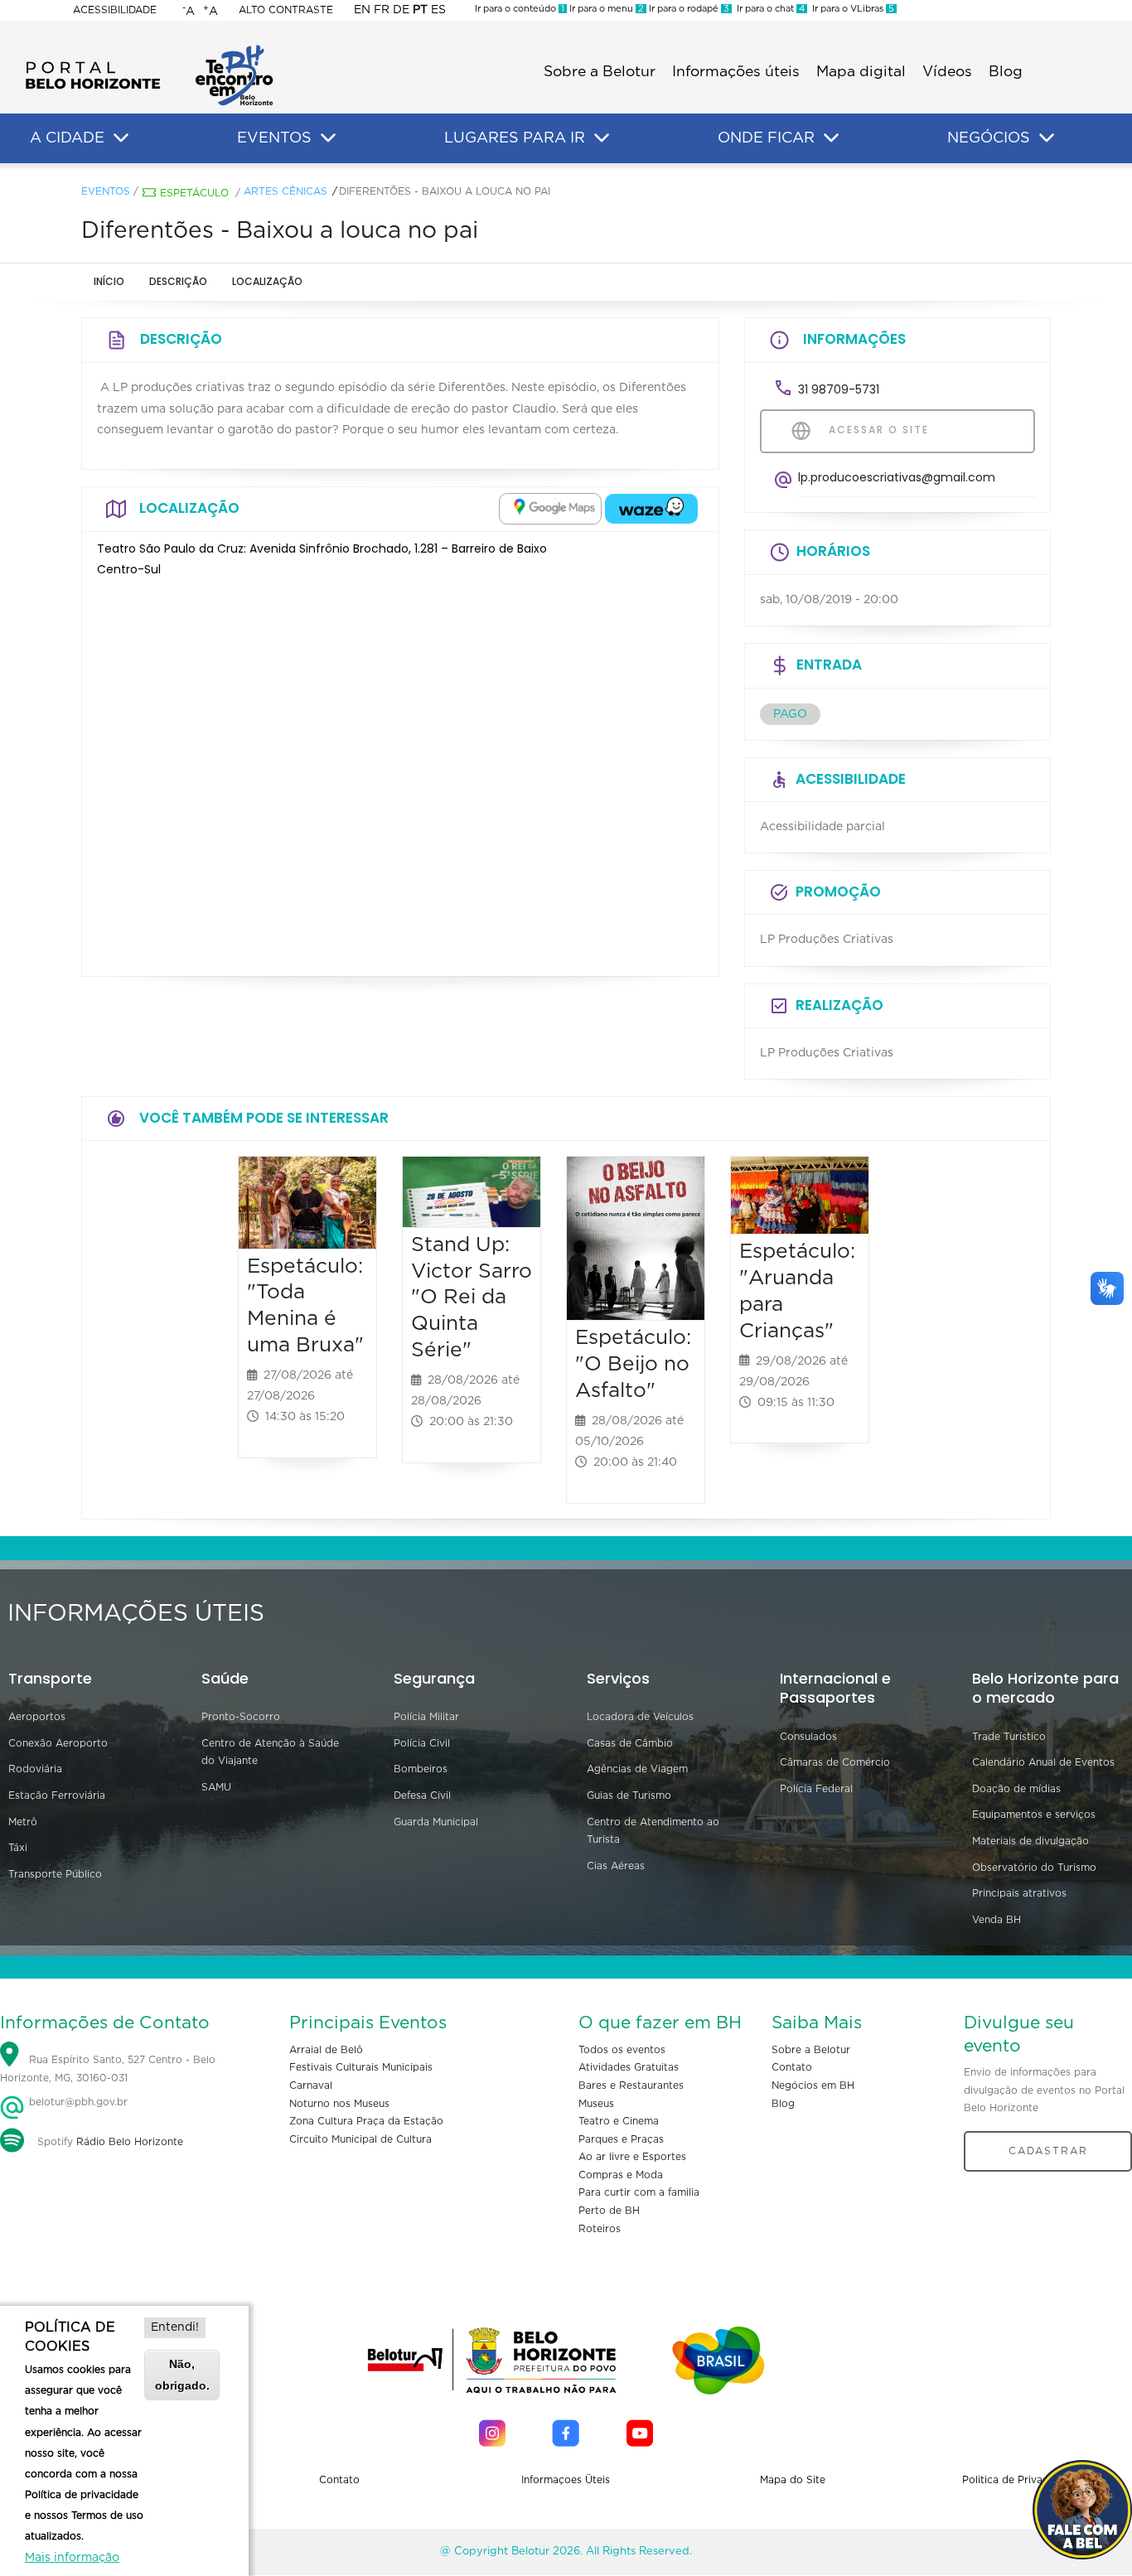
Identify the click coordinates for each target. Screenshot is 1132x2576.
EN (362, 10)
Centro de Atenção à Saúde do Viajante (270, 1752)
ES (438, 10)
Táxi (18, 1848)
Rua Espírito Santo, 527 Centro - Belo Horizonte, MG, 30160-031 (108, 2069)
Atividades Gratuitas (629, 2067)
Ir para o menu (605, 9)
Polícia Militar (426, 1717)
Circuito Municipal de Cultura (360, 2139)
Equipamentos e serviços (1034, 1815)
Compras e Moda (621, 2175)
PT (420, 10)
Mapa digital (861, 72)
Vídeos (947, 72)
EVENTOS (274, 138)
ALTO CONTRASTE (286, 10)
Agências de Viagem (637, 1769)
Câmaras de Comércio (835, 1762)
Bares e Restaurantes (631, 2085)
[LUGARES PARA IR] (602, 138)
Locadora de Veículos (640, 1717)
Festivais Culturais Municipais (361, 2067)
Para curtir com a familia (639, 2192)
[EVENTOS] (328, 138)
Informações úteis (736, 72)
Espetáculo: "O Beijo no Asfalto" (633, 1364)
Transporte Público (55, 1874)
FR (382, 10)
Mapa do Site (793, 2480)
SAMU (216, 1787)
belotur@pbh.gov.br (77, 2102)
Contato (792, 2067)
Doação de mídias (1016, 1789)
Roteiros (600, 2229)
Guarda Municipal (436, 1822)
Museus (596, 2104)
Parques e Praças (621, 2139)
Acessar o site (877, 430)
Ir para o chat (768, 9)
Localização (267, 281)
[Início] (149, 50)
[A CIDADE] (121, 138)
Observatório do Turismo (1034, 1868)
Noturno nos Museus (339, 2104)
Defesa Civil (422, 1795)
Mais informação (72, 2558)
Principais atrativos (1019, 1893)
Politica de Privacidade (1019, 2480)
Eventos (106, 191)
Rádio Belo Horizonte (130, 2142)
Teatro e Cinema (619, 2121)
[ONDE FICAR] (831, 138)
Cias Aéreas (616, 1866)
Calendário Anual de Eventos (1043, 1762)
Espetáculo (194, 193)
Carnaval (311, 2085)
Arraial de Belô (326, 2050)
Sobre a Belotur (600, 72)
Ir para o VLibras (851, 9)
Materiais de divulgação (1030, 1841)
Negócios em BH (813, 2085)
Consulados (808, 1737)
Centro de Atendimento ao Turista (653, 1831)
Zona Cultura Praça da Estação (366, 2121)
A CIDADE (67, 138)
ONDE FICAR (766, 138)
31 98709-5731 (839, 389)
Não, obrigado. (182, 2374)
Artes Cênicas (285, 191)
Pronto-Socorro (241, 1717)
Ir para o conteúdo (520, 9)
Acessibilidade (115, 10)
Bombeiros (421, 1769)
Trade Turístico (1009, 1737)
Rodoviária (35, 1769)
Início (109, 281)
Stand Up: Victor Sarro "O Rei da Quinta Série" (472, 1298)
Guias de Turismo (629, 1795)
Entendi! (175, 2327)
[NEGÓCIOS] (1047, 138)
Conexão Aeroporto (58, 1743)
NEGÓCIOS (989, 138)
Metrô (23, 1822)
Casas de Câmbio (630, 1743)
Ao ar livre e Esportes (632, 2157)
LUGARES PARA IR (515, 138)
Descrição (178, 281)
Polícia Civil (422, 1743)
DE (401, 10)
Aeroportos (37, 1717)
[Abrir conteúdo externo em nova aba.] (550, 509)
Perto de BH (609, 2211)
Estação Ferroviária (57, 1795)
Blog (1006, 72)
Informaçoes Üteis (566, 2480)
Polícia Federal (816, 1789)
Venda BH (997, 1920)
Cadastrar (1048, 2151)
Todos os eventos (622, 2050)
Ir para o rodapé (688, 9)
